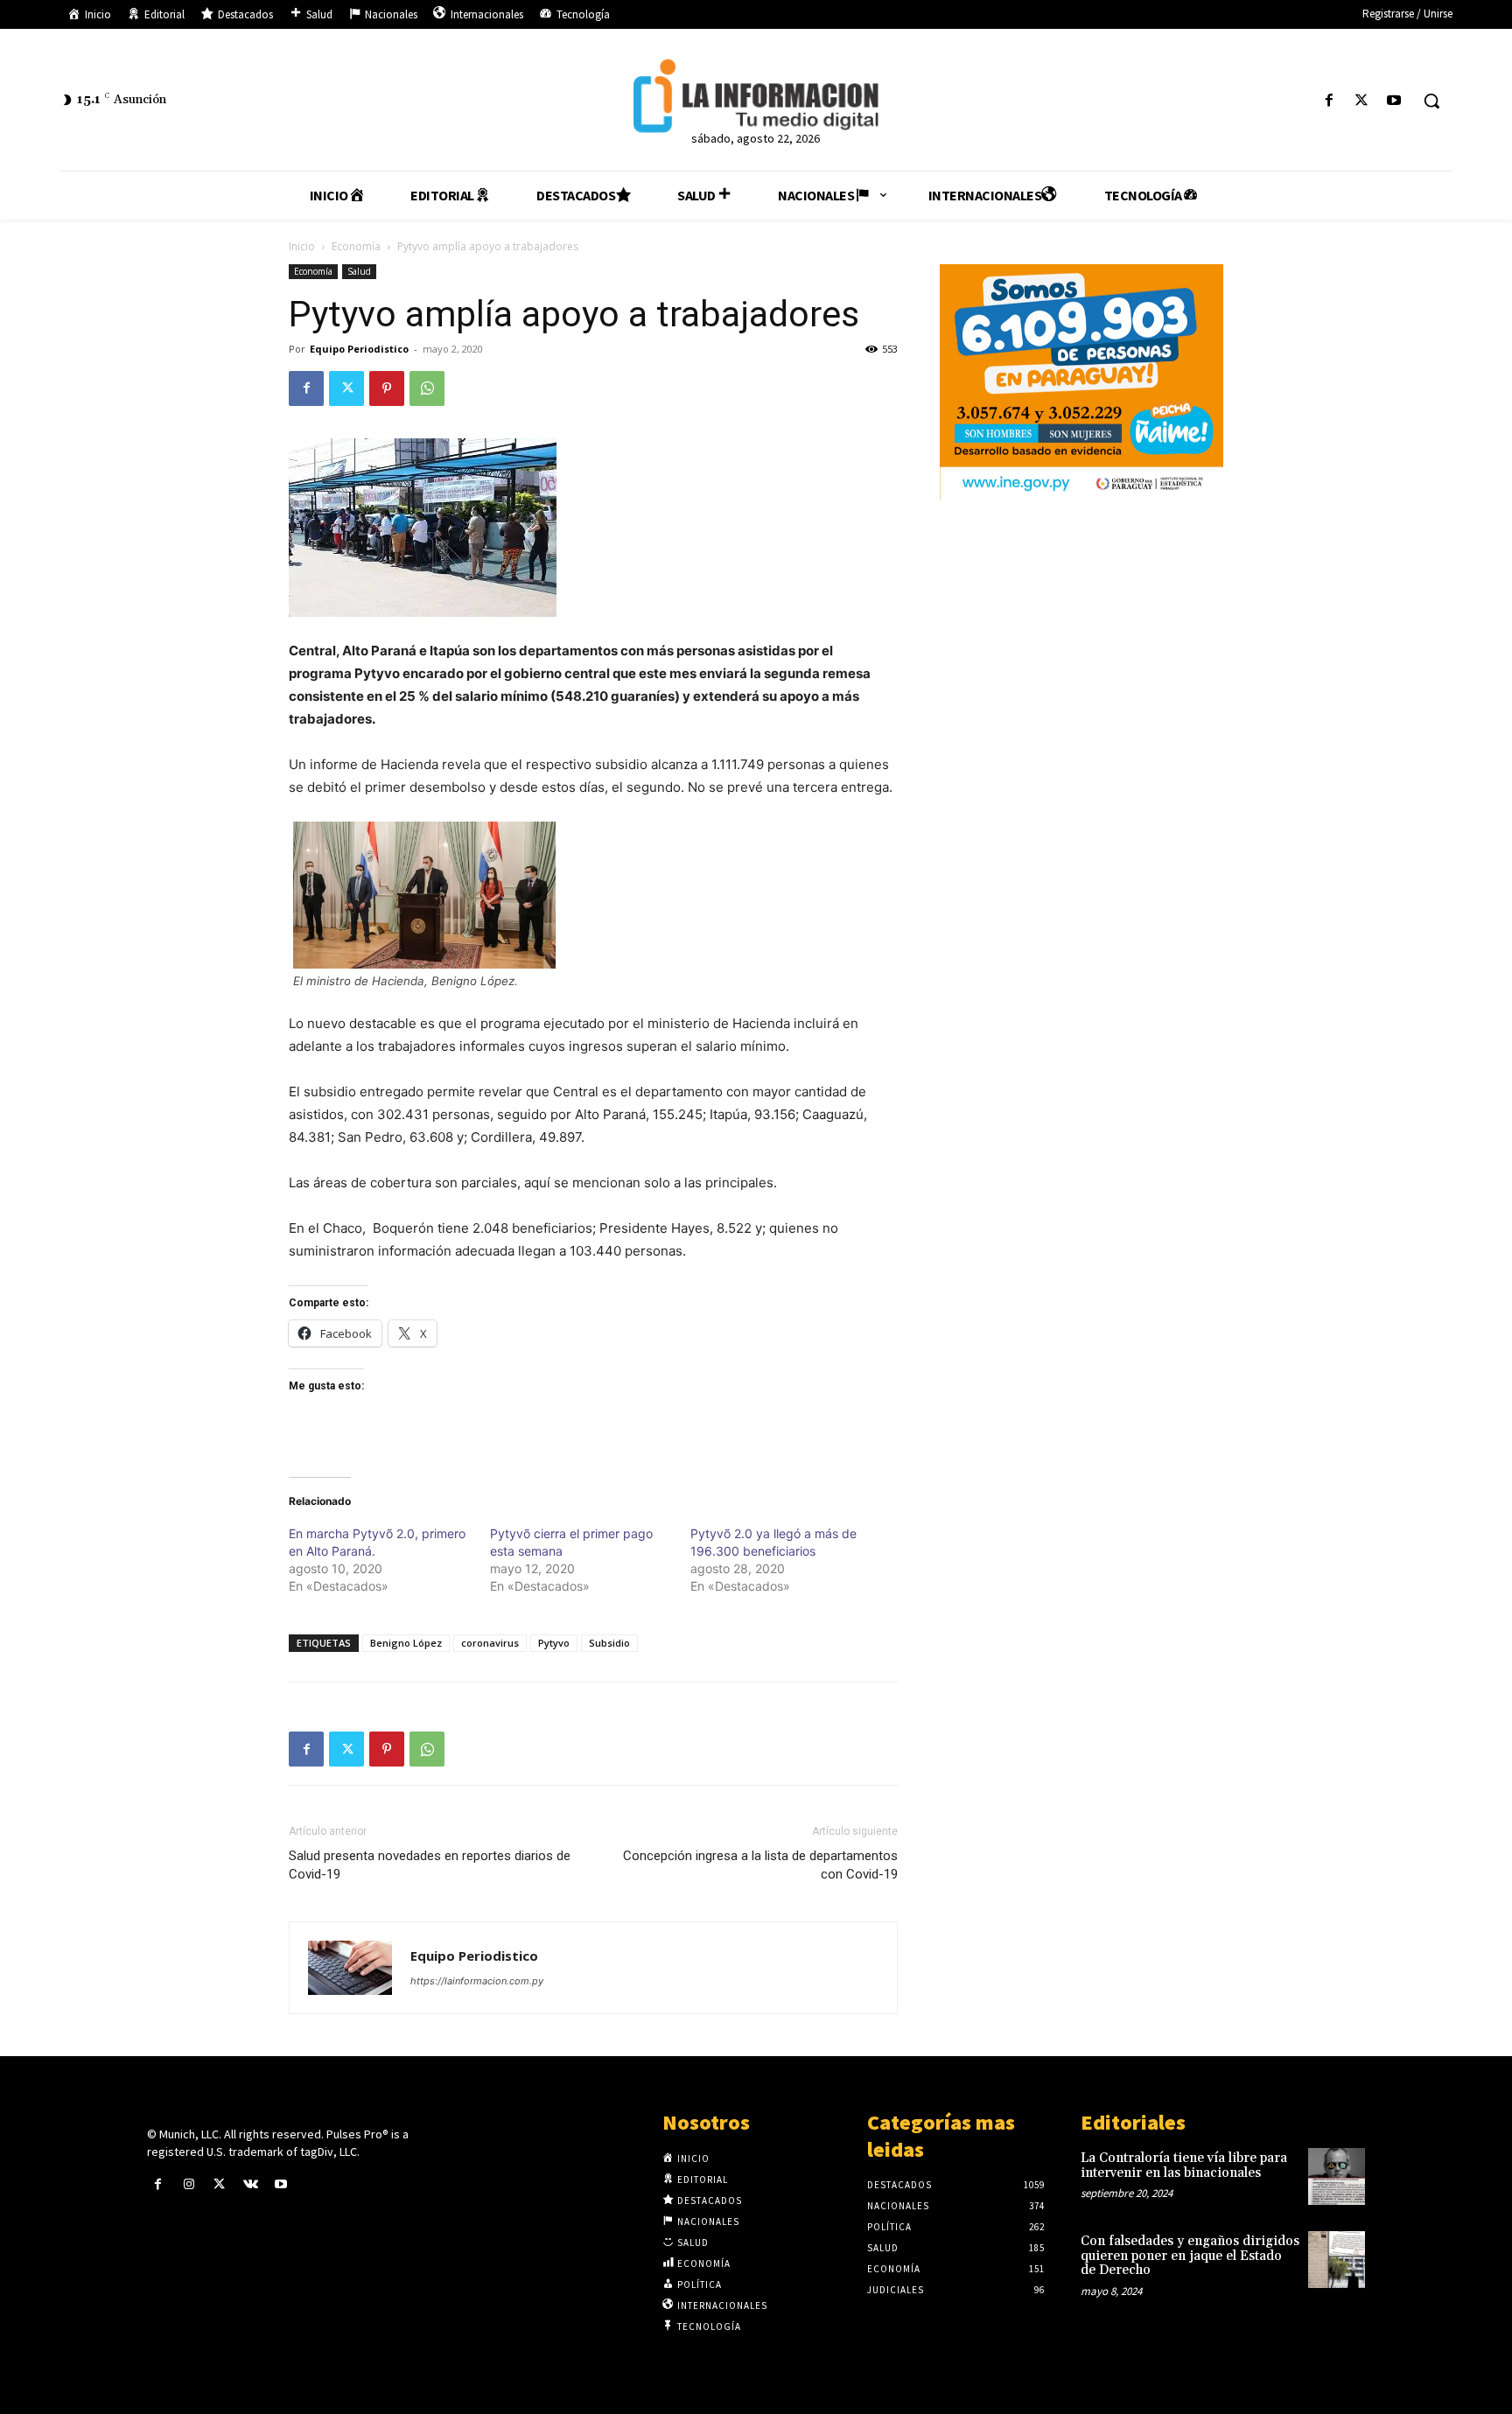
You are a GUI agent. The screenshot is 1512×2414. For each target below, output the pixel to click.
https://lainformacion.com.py (477, 1981)
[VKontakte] (251, 2184)
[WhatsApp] (427, 388)
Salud (359, 271)
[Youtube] (1394, 101)
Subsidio (609, 1643)
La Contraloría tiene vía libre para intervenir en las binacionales (1184, 2166)
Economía (356, 246)
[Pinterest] (387, 388)
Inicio (302, 246)
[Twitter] (1362, 101)
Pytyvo (554, 1643)
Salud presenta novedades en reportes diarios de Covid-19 (430, 1865)
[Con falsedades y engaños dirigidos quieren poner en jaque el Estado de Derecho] (1337, 2260)
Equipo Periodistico (359, 349)
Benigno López (406, 1643)
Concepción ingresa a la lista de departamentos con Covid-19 (760, 1865)
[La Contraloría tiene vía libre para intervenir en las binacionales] (1337, 2176)
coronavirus (490, 1643)
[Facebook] (1329, 101)
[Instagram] (189, 2184)
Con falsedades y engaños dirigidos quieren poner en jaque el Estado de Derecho (1190, 2256)
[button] (1431, 101)
